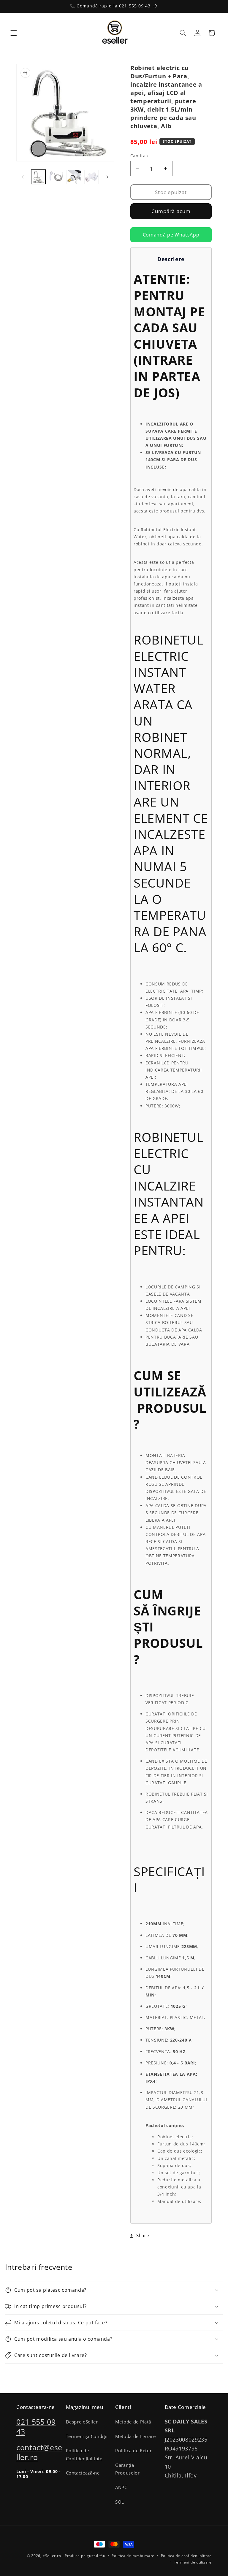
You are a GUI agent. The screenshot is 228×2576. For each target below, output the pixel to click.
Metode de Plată (133, 2422)
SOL (120, 2502)
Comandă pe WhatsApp (171, 235)
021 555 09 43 (36, 2427)
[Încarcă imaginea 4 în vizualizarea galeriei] (92, 177)
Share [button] (142, 2235)
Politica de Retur (133, 2451)
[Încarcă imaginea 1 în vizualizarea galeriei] (38, 177)
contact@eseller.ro (39, 2452)
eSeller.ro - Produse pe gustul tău (74, 2556)
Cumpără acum (171, 211)
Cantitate (140, 156)
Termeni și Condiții (87, 2436)
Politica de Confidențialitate (84, 2455)
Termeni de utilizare (193, 2562)
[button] (14, 33)
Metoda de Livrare (135, 2436)
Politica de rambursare (133, 2556)
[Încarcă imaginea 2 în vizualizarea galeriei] (56, 177)
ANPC (121, 2487)
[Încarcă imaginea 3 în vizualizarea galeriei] (74, 177)
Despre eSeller (82, 2422)
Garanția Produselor (128, 2469)
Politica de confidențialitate (186, 2556)
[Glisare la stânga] (23, 177)
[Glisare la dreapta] (107, 177)
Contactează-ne (83, 2473)
